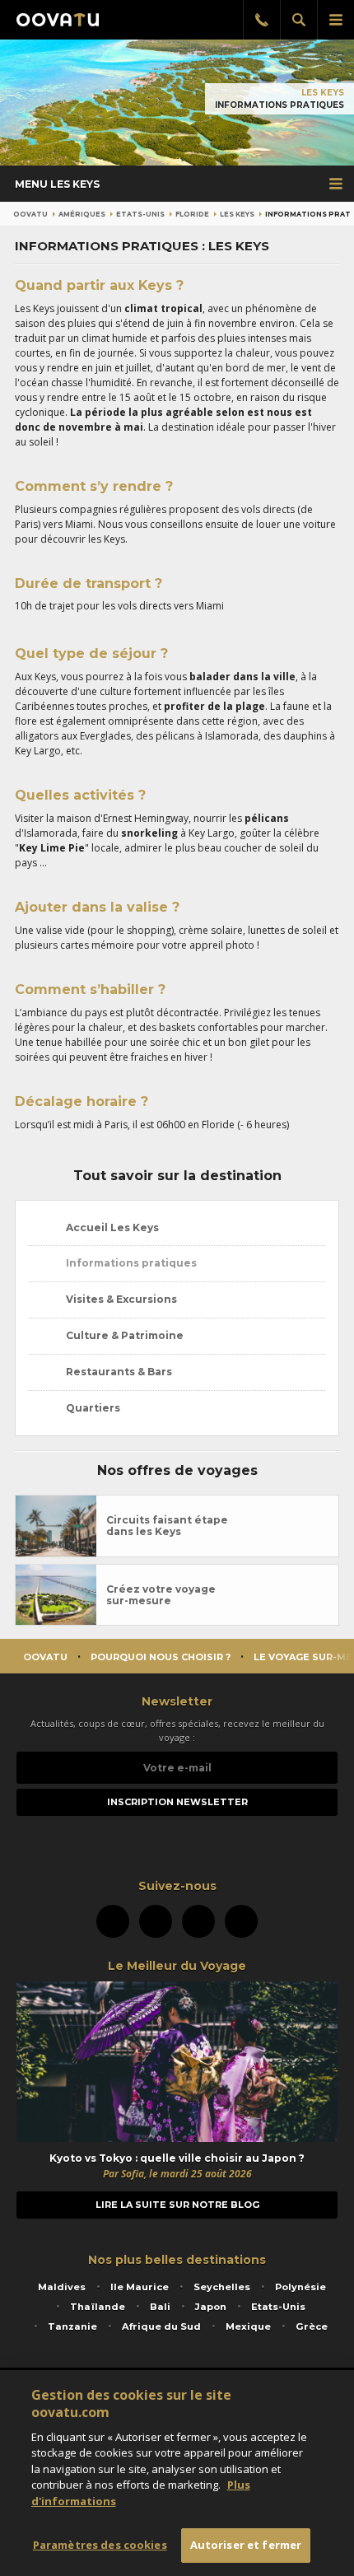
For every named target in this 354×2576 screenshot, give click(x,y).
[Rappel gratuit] (261, 20)
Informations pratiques (130, 1263)
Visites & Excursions (120, 1299)
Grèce (312, 2326)
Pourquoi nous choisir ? (161, 1657)
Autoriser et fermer (246, 2545)
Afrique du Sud (161, 2326)
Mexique (248, 2326)
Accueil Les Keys (111, 1227)
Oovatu (30, 214)
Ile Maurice (140, 2287)
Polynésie (300, 2287)
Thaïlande (98, 2307)
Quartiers (92, 1408)
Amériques (82, 214)
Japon (211, 2307)
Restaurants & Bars (118, 1372)
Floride (192, 214)
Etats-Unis (140, 214)
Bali (160, 2307)
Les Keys (323, 93)
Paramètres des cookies (100, 2545)
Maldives (62, 2287)
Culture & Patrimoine (123, 1335)
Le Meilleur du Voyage (177, 1966)
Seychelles (222, 2287)
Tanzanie (72, 2326)
